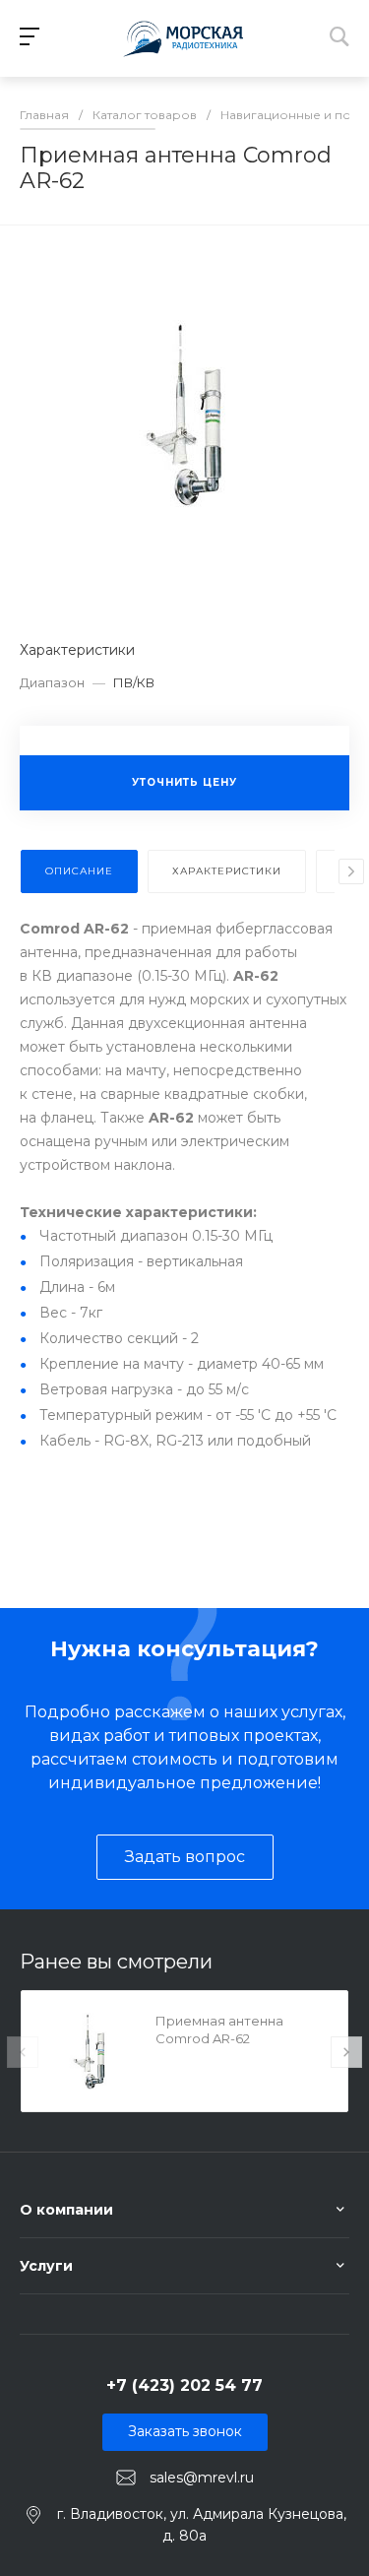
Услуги (46, 2266)
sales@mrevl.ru (202, 2477)
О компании (66, 2210)
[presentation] (351, 871)
